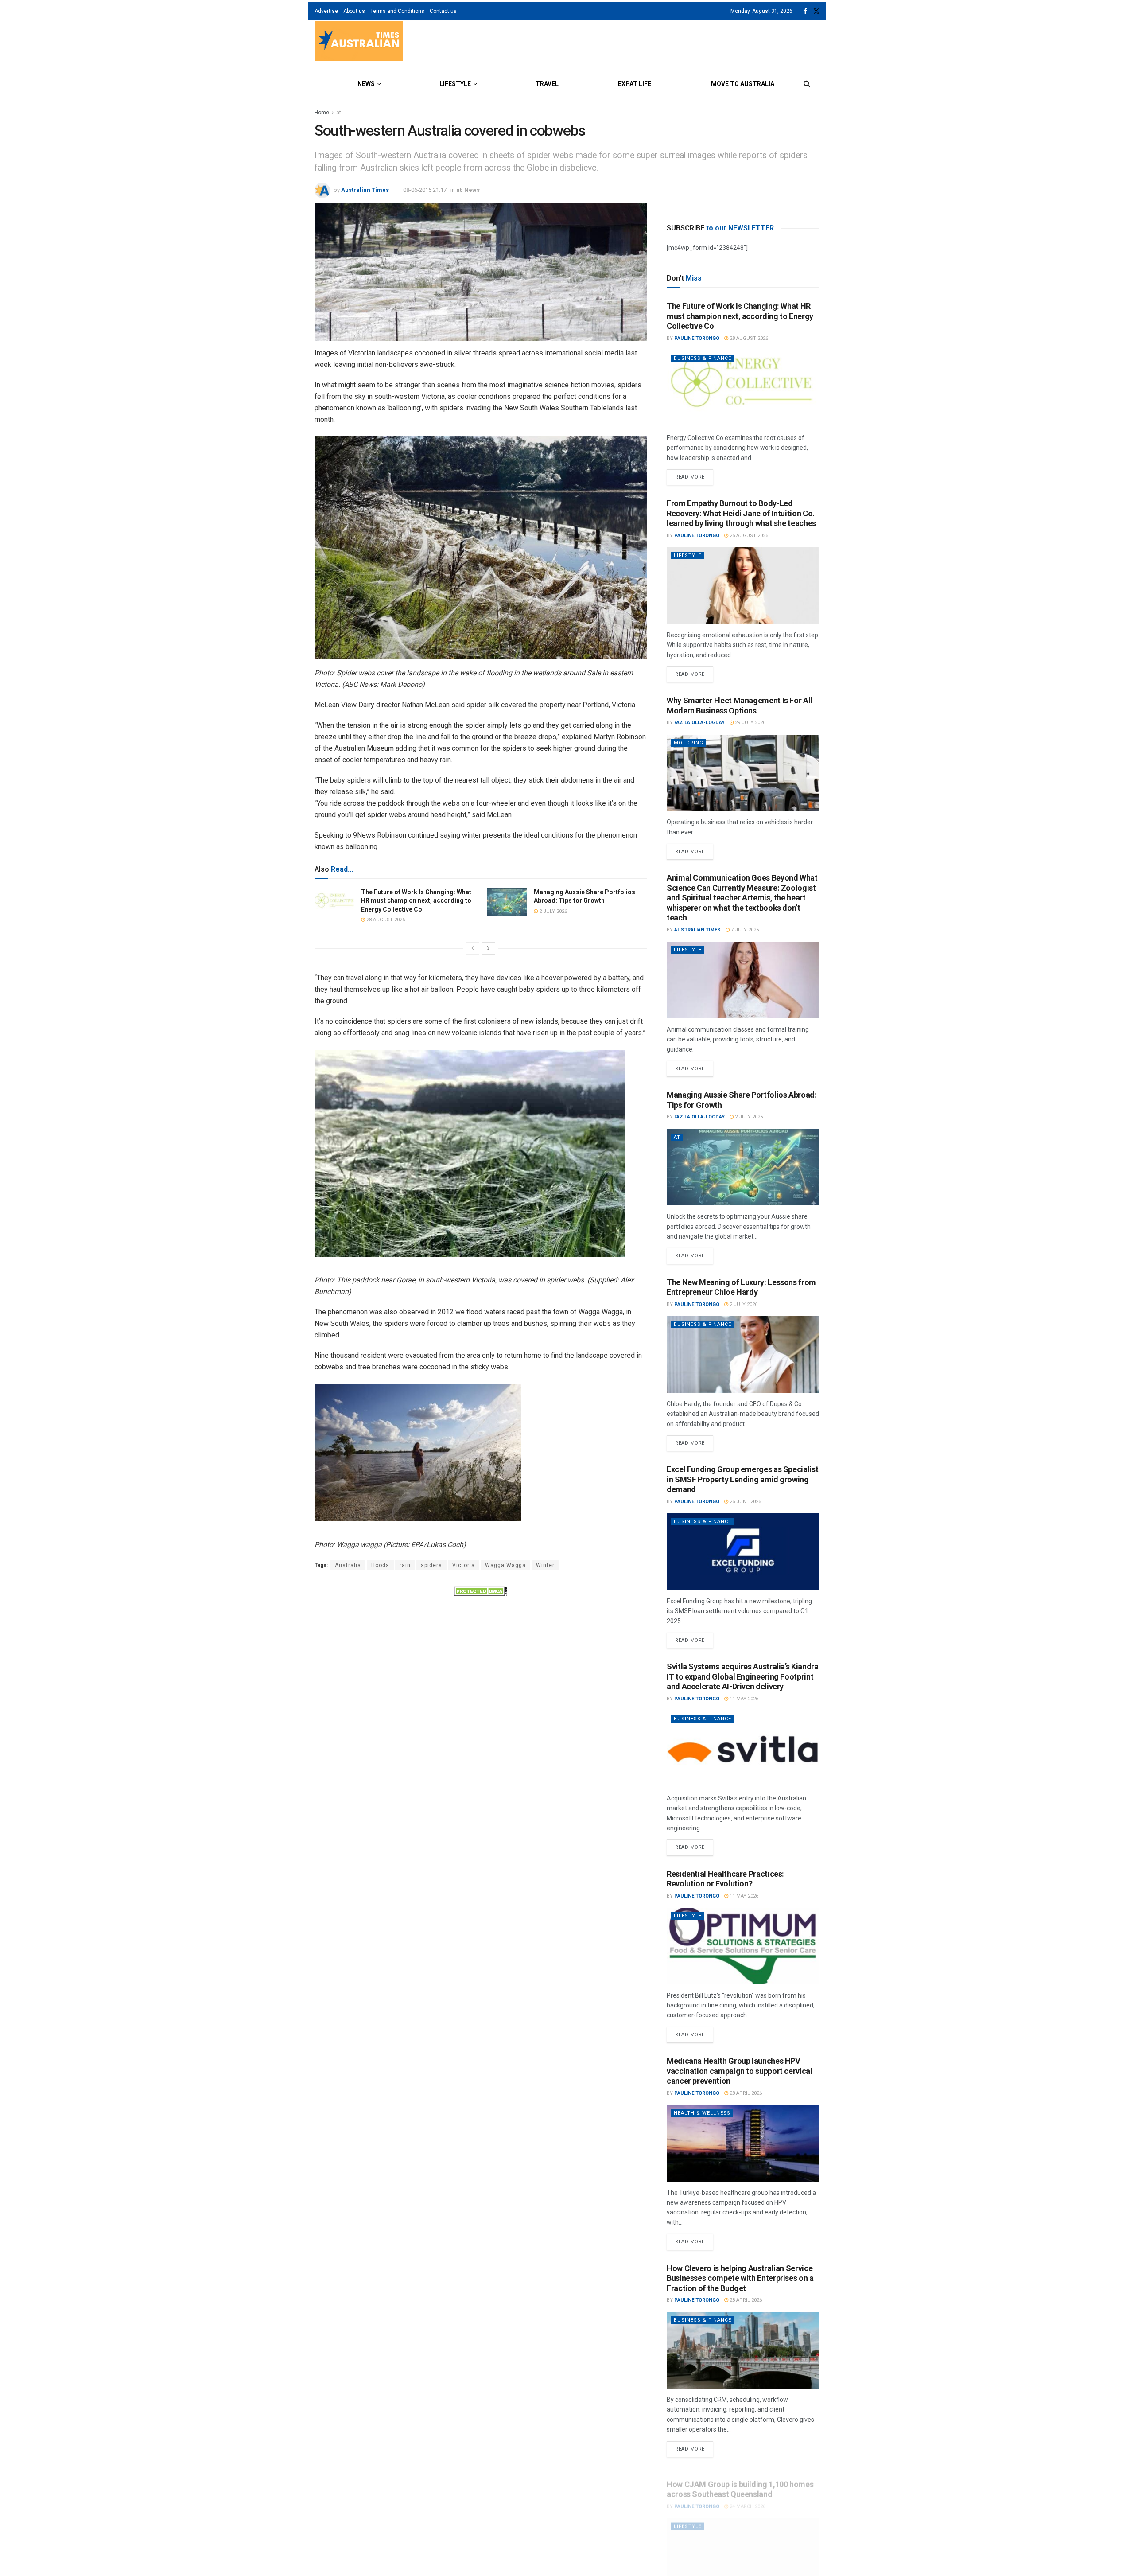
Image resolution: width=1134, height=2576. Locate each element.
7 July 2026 (744, 930)
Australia (348, 1565)
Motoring (689, 743)
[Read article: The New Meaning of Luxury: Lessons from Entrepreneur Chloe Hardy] (743, 1354)
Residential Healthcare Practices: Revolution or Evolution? (725, 1879)
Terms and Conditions (397, 11)
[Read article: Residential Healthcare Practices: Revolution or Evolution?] (743, 1946)
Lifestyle (455, 84)
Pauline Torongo (697, 338)
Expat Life (635, 84)
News (366, 84)
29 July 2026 (750, 723)
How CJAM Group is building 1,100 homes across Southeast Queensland (740, 2480)
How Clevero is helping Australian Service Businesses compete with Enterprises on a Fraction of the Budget (740, 2278)
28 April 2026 (745, 2093)
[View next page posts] (489, 948)
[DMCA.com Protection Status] (481, 1590)
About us (354, 11)
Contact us (443, 11)
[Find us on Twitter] (816, 11)
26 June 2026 (745, 1502)
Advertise (326, 11)
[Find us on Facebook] (805, 11)
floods (380, 1565)
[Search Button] (807, 84)
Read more (694, 475)
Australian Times (365, 190)
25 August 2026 (748, 536)
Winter (545, 1565)
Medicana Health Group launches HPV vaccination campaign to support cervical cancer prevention (740, 2071)
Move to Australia (743, 84)
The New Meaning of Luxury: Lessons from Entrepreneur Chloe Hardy (741, 1287)
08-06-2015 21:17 (425, 190)
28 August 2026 (385, 920)
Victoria (464, 1565)
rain (405, 1565)
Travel (547, 84)
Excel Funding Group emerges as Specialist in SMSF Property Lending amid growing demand (742, 1479)
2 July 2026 (552, 911)
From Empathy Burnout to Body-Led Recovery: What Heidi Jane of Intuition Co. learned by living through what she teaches (741, 513)
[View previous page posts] (473, 948)
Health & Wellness (702, 2113)
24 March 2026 (747, 2497)
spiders (431, 1565)
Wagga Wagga (505, 1565)
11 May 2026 (743, 1699)
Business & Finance (703, 358)
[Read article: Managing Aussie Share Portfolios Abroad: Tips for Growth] (507, 902)
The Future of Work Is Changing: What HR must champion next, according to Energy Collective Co (416, 901)
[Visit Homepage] (359, 42)
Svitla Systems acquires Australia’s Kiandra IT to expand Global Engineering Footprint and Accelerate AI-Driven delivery (743, 1676)
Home (322, 113)
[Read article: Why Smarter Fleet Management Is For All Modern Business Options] (743, 773)
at (339, 113)
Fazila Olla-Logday (699, 723)
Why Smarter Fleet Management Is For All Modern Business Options (740, 705)
